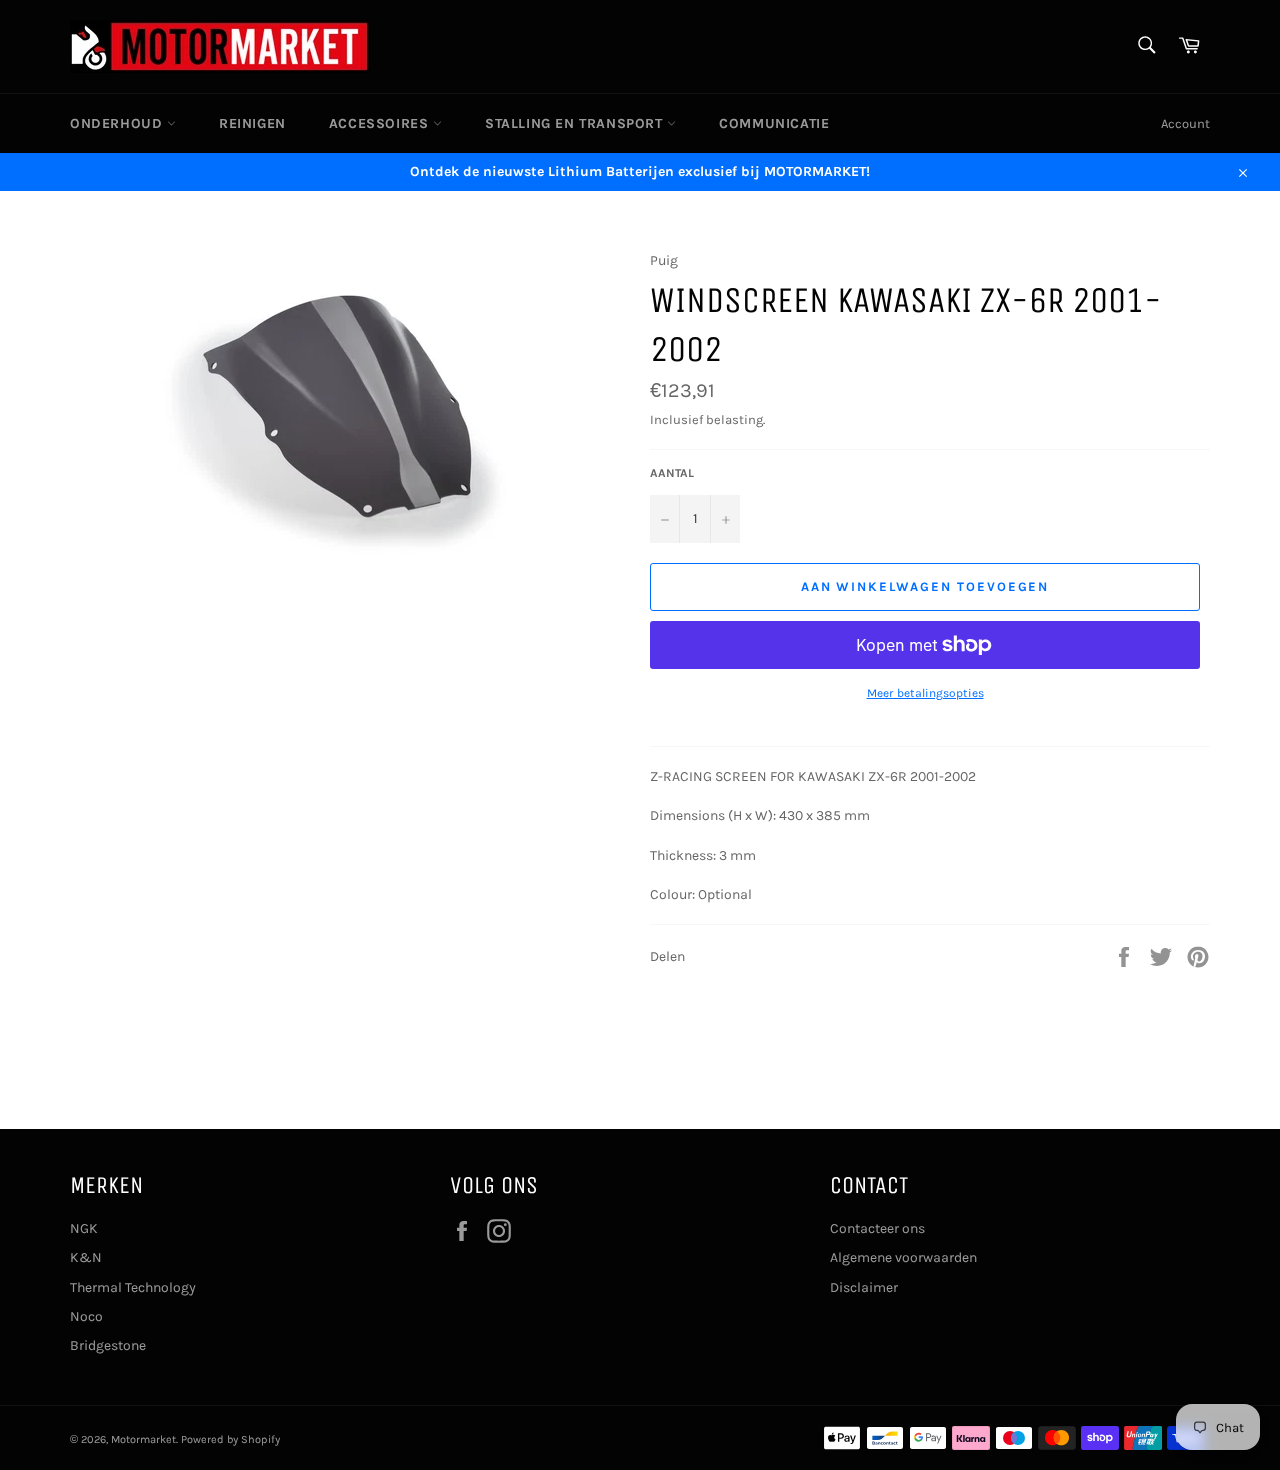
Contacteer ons (877, 1228)
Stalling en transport (576, 123)
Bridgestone (108, 1345)
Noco (86, 1316)
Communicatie (774, 123)
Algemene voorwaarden (903, 1257)
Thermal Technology (133, 1287)
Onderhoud (118, 123)
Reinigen (252, 123)
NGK (84, 1228)
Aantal (672, 473)
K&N (86, 1257)
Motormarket (143, 1439)
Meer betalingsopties (925, 693)
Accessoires (381, 123)
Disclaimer (864, 1287)
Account (1185, 123)
